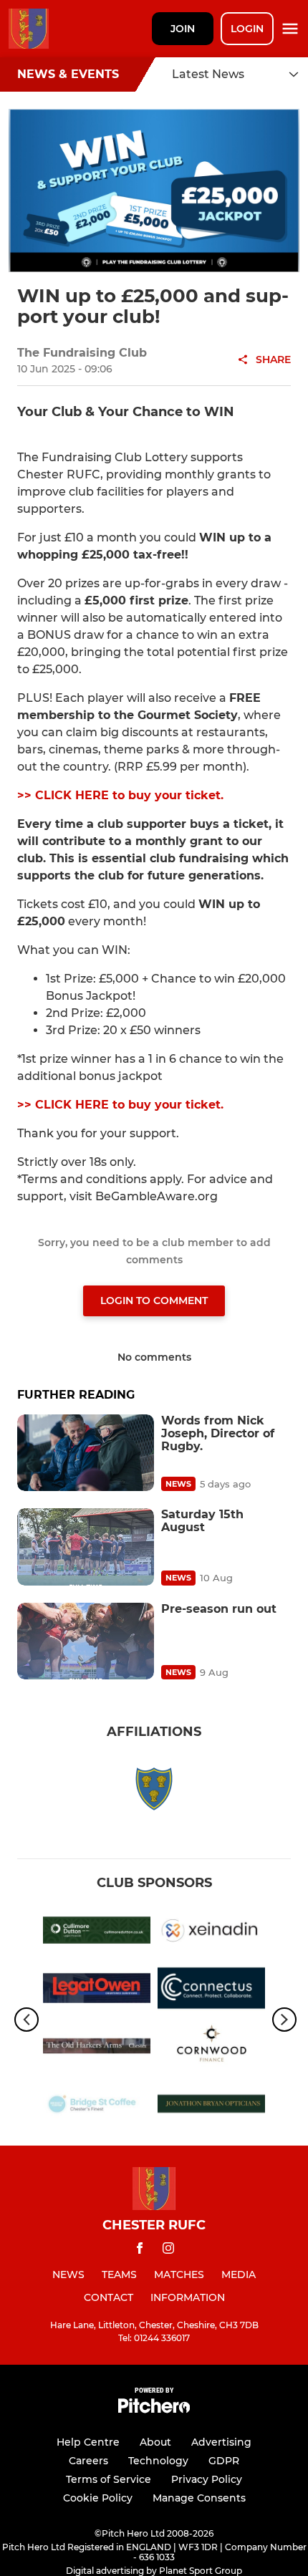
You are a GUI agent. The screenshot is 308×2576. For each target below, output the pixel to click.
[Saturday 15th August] (86, 1547)
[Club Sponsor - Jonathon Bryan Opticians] (211, 2107)
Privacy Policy (207, 2479)
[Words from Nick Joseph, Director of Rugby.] (86, 1453)
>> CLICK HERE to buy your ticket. (120, 795)
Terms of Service (109, 2479)
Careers (88, 2461)
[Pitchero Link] (154, 2409)
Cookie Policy (98, 2498)
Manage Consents (199, 2498)
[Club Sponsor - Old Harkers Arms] (97, 2049)
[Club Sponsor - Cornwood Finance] (211, 2049)
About (155, 2442)
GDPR (224, 2461)
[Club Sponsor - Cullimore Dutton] (97, 1933)
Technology (158, 2461)
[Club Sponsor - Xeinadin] (211, 1933)
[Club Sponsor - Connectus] (211, 1991)
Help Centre (88, 2442)
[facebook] (140, 2251)
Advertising (221, 2442)
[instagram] (168, 2251)
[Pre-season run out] (86, 1641)
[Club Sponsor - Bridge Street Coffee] (97, 2107)
